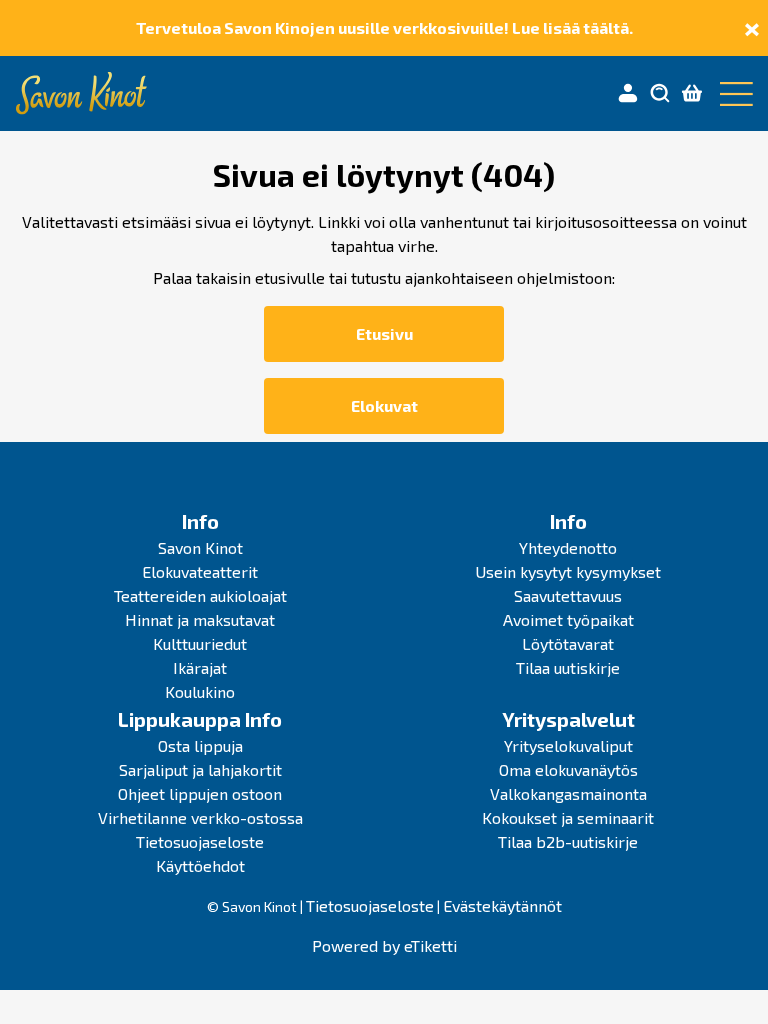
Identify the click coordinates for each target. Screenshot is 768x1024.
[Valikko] (732, 94)
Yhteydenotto (568, 547)
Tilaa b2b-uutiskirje (568, 841)
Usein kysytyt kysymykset (568, 571)
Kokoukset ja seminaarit (568, 817)
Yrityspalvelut (568, 719)
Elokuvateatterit (200, 571)
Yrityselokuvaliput (568, 745)
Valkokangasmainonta (568, 793)
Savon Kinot (200, 547)
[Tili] (628, 94)
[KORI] (692, 94)
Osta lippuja (200, 745)
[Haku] (660, 94)
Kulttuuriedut (200, 643)
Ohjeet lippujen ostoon (200, 793)
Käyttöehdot (200, 865)
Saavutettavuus (568, 595)
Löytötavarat (568, 643)
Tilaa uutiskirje (568, 667)
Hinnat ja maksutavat (200, 619)
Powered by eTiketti (384, 945)
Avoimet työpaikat (568, 619)
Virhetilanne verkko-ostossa (200, 817)
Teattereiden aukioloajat (200, 595)
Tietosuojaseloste (200, 841)
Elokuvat (384, 405)
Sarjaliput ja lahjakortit (200, 769)
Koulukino (200, 691)
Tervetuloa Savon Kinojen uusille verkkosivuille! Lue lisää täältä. (384, 27)
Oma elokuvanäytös (568, 769)
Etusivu (384, 333)
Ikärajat (200, 667)
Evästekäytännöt (502, 905)
